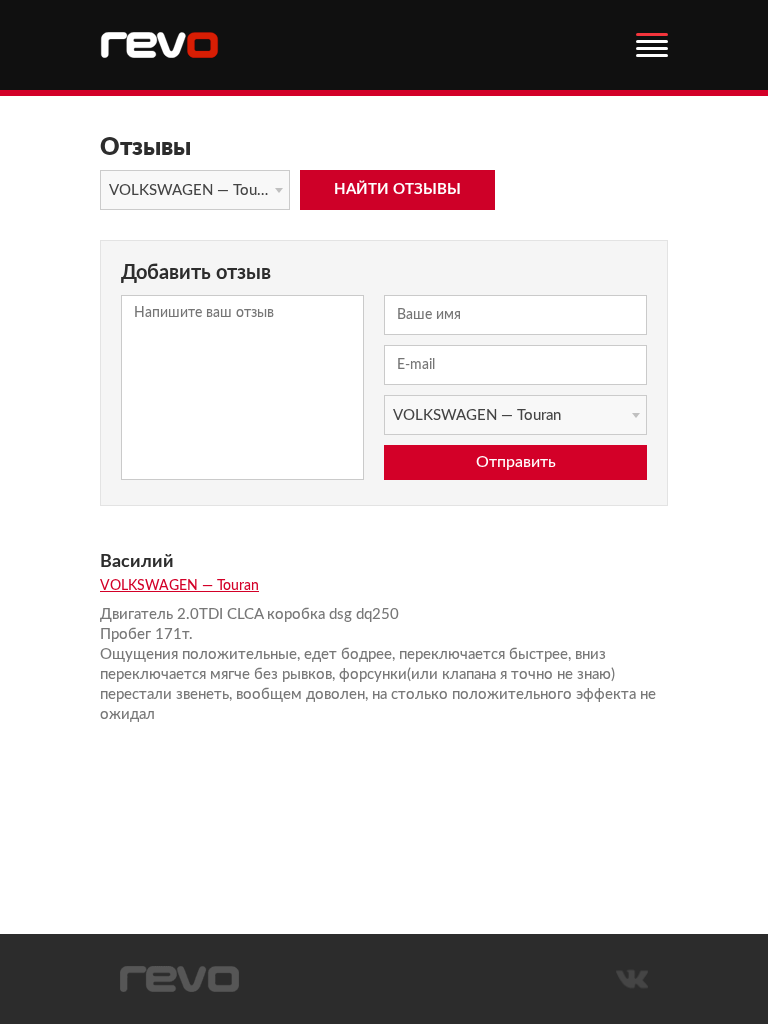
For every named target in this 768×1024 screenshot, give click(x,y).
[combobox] (195, 190)
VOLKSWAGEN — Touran (179, 586)
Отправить (516, 462)
